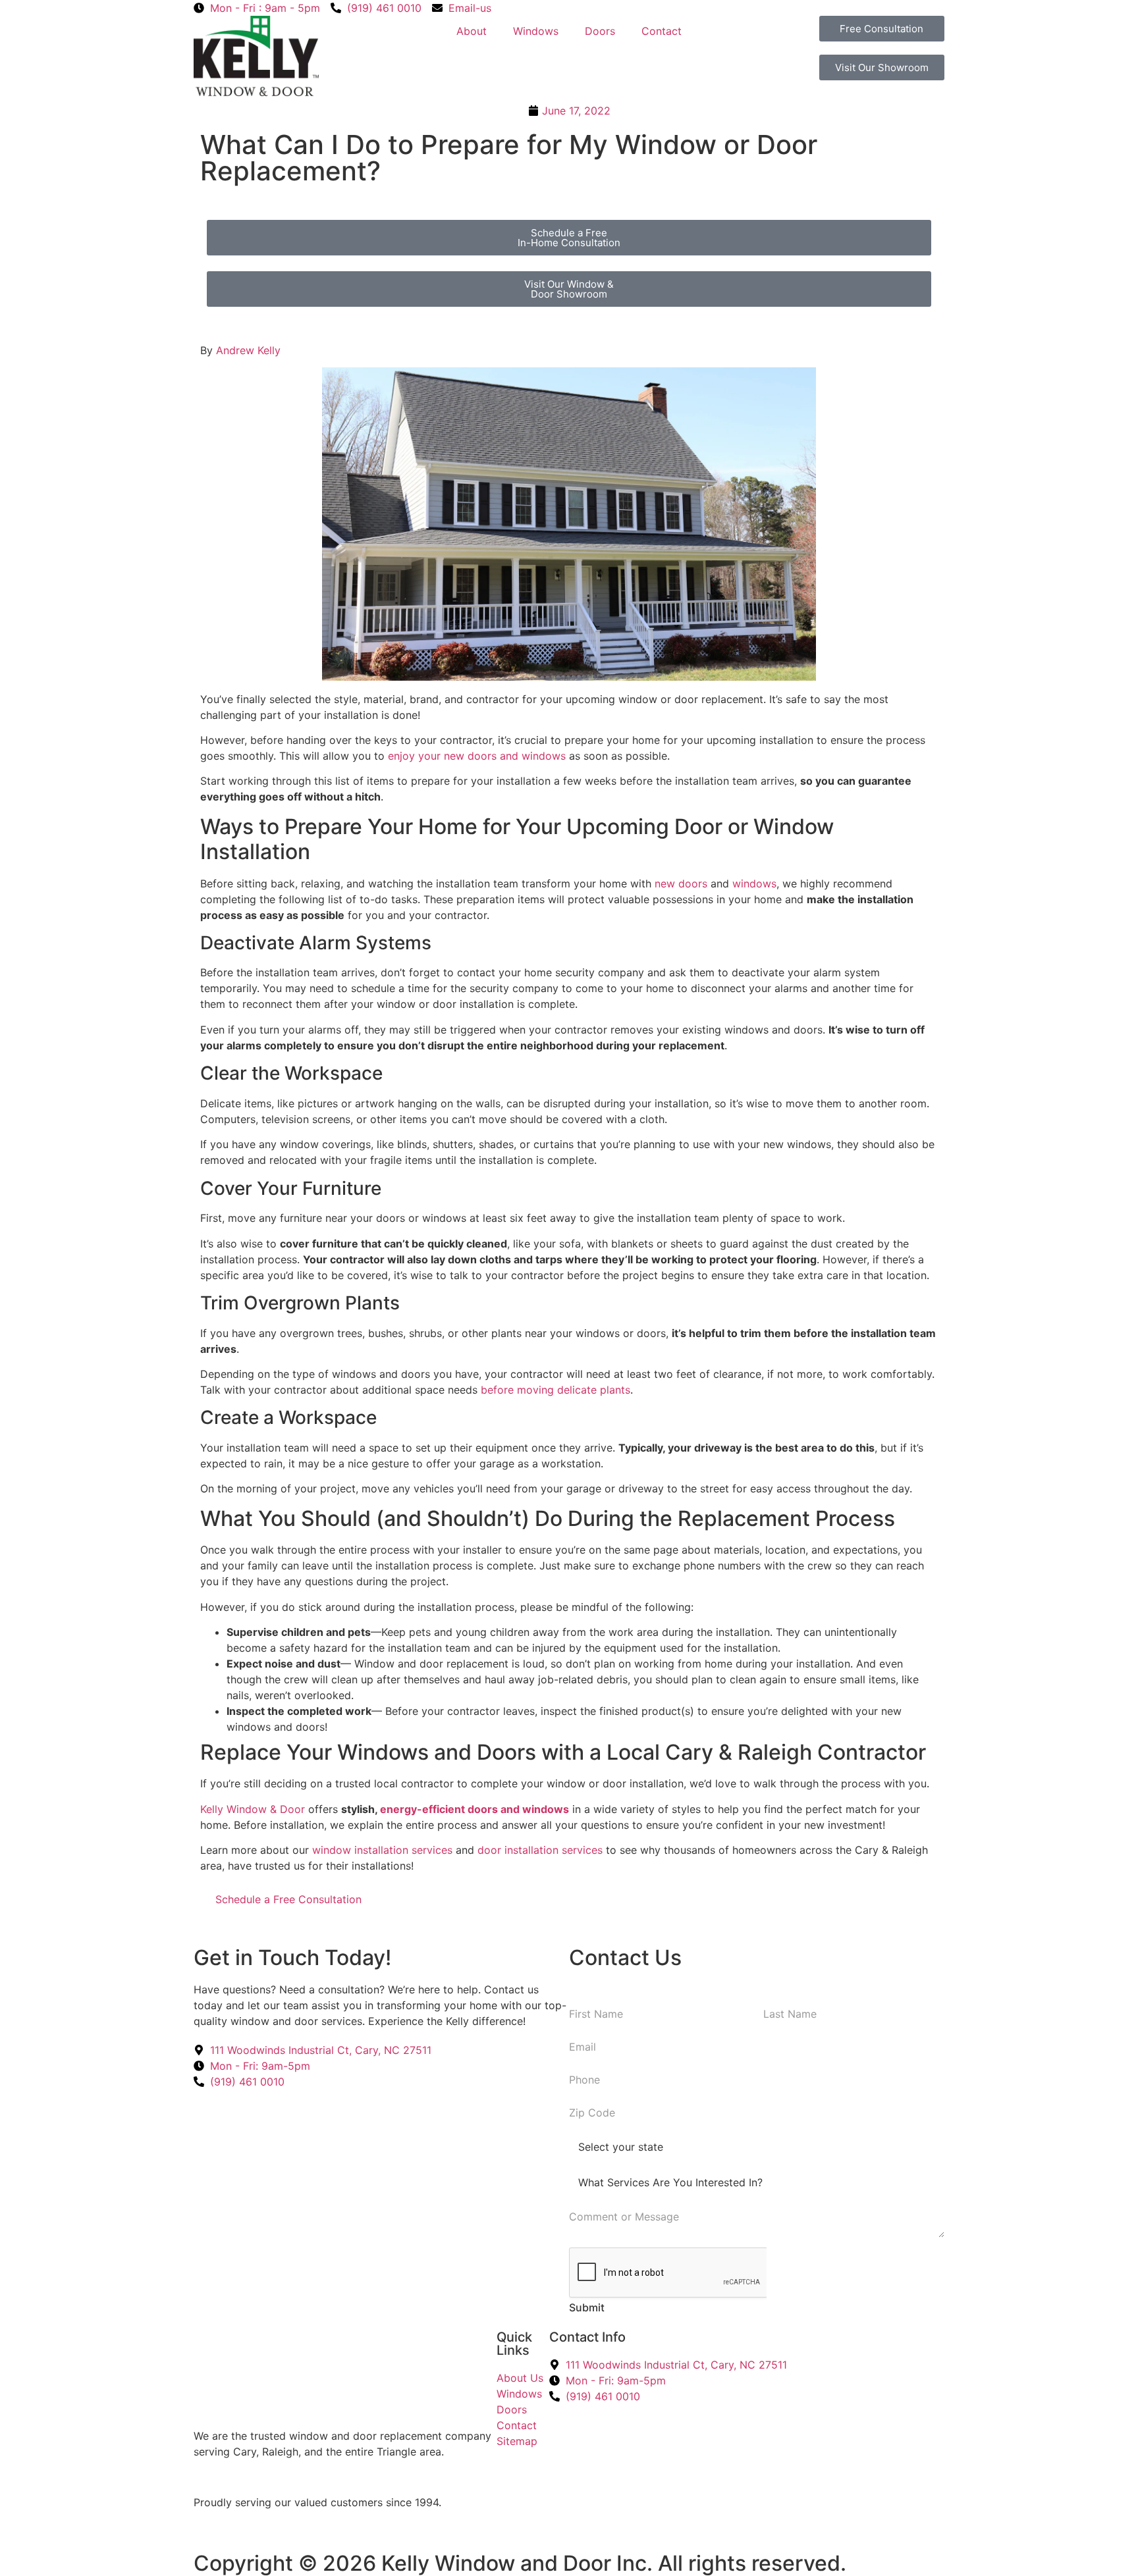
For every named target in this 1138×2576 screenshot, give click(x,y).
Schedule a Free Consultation (288, 1899)
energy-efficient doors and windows (474, 1809)
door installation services (540, 1850)
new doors (681, 883)
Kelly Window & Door (253, 1809)
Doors (600, 31)
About (472, 31)
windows (754, 883)
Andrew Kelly (248, 350)
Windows (536, 31)
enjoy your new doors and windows (477, 756)
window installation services (382, 1850)
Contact (662, 31)
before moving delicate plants (555, 1390)
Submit (587, 2307)
